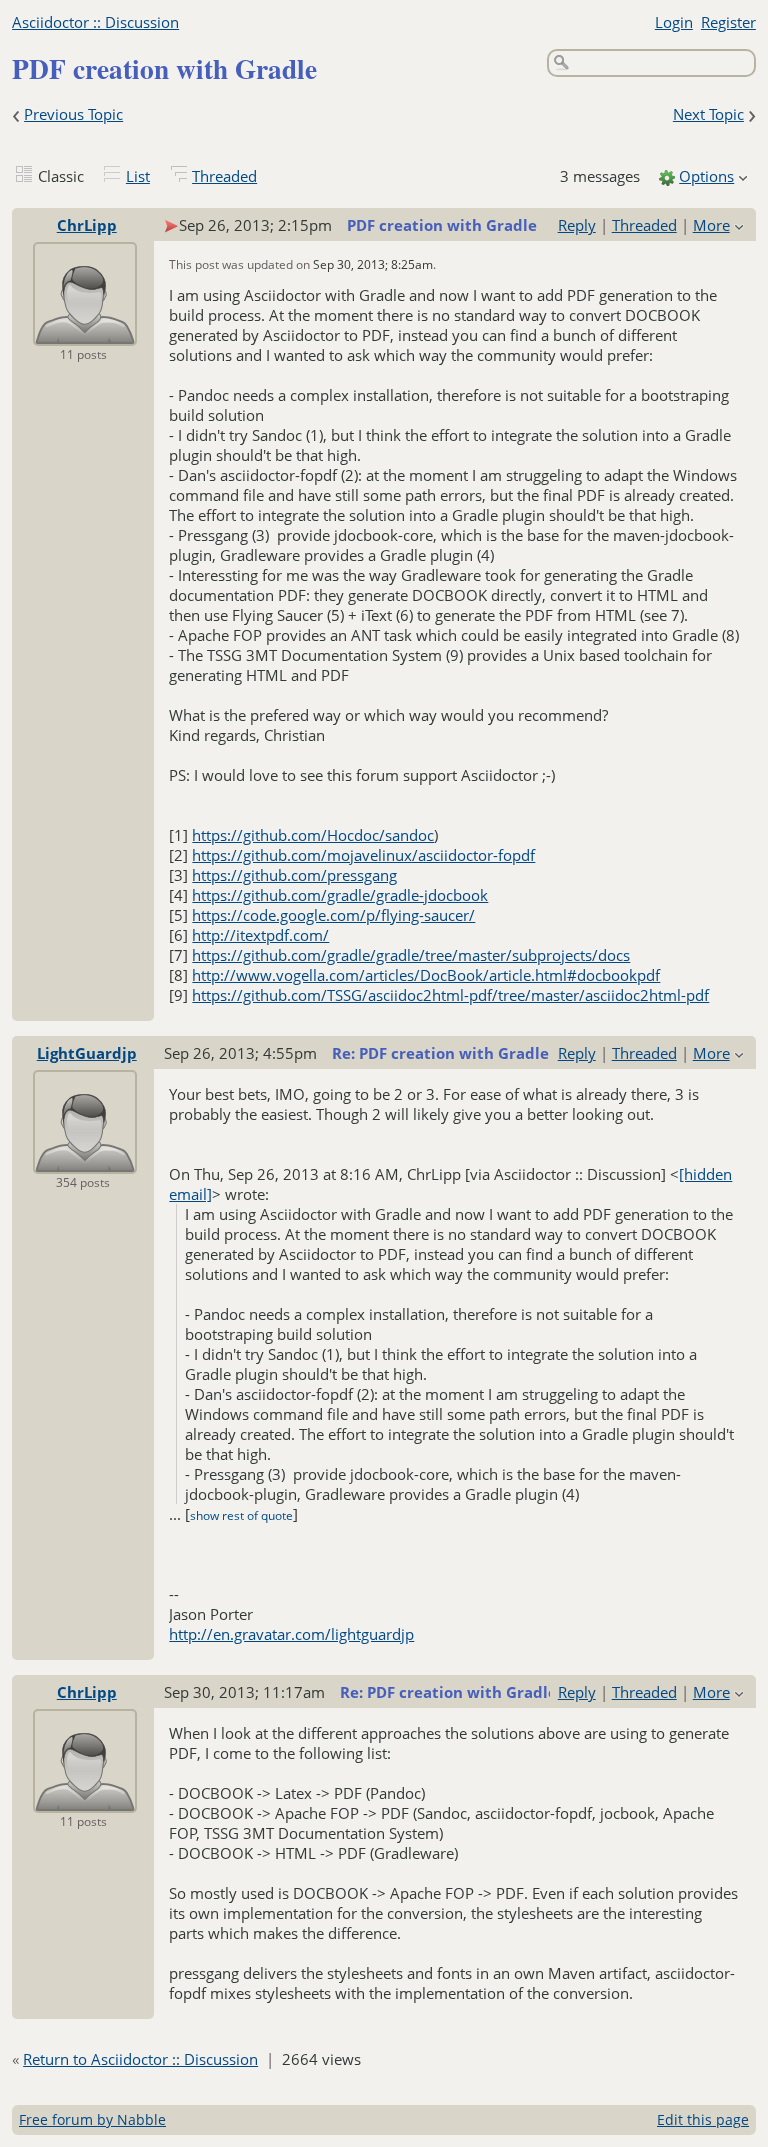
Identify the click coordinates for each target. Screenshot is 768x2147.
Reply (577, 225)
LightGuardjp (87, 1053)
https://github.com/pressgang (294, 875)
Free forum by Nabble (92, 2119)
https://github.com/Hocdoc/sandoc (313, 835)
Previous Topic (73, 114)
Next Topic (708, 114)
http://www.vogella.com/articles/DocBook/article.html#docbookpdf (426, 975)
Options (706, 176)
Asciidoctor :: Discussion (95, 22)
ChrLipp (87, 225)
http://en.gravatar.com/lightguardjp (291, 1634)
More (711, 225)
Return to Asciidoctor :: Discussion (140, 2059)
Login (674, 22)
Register (728, 22)
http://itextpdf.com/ (260, 935)
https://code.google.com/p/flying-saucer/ (333, 915)
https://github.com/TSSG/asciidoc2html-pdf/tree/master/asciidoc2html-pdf (450, 995)
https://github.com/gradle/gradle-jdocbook (340, 895)
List (138, 176)
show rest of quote (241, 1515)
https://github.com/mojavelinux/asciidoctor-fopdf (363, 855)
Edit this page (703, 2119)
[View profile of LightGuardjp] (85, 1160)
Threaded (224, 176)
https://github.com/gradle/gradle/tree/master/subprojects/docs (411, 955)
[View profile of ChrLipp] (85, 332)
